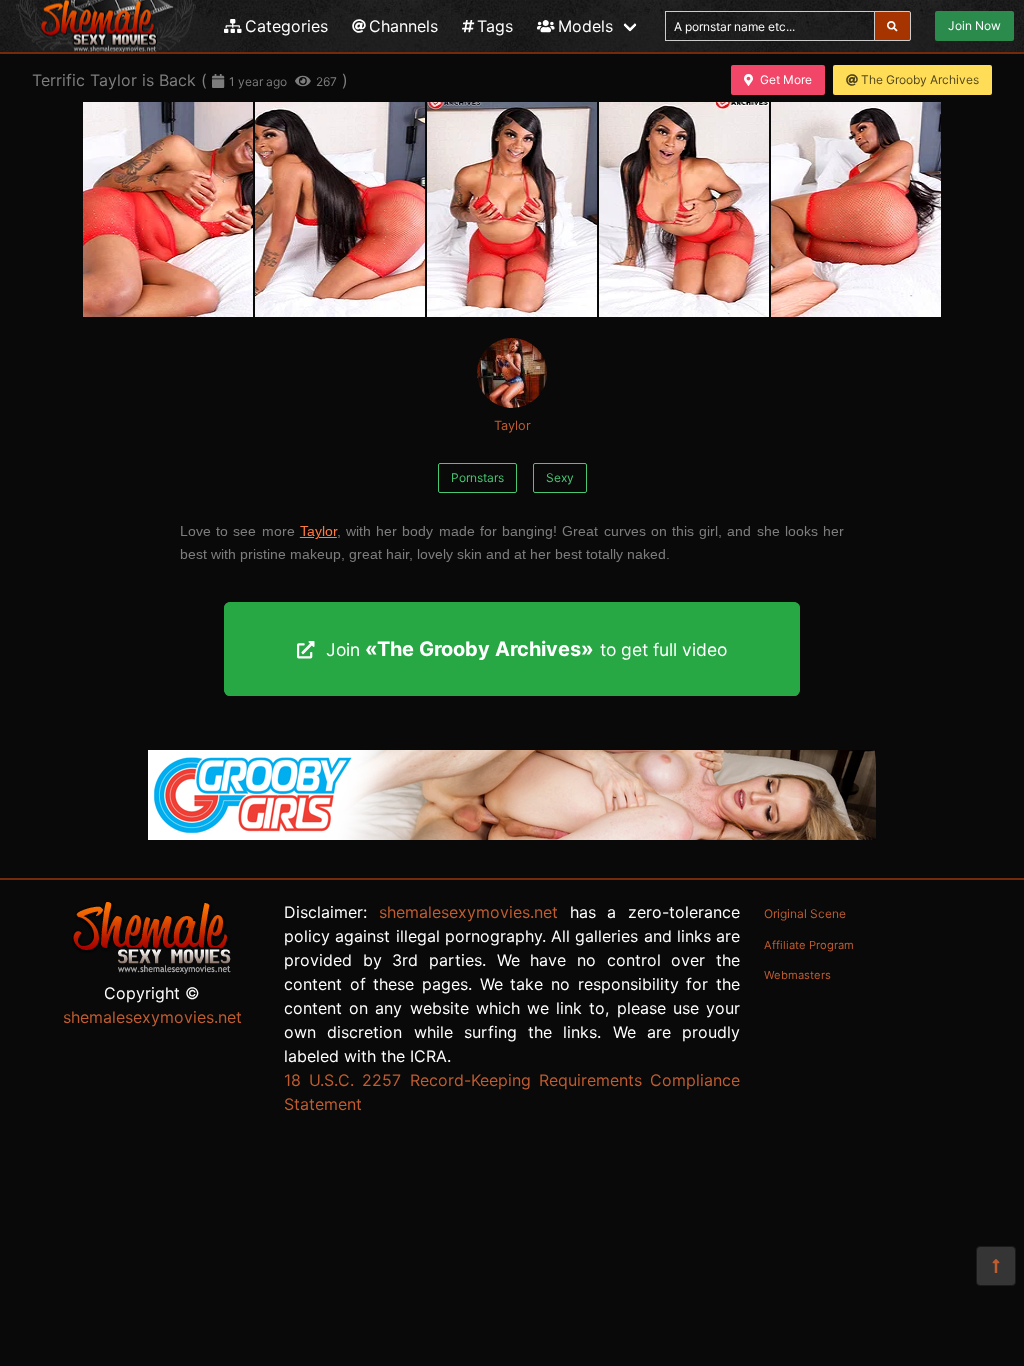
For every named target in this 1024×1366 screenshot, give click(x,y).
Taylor (512, 425)
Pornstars (477, 477)
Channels (403, 26)
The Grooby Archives (920, 79)
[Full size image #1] (340, 209)
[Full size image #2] (512, 209)
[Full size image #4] (856, 209)
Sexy (560, 477)
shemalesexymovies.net (152, 1017)
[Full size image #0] (168, 209)
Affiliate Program (809, 945)
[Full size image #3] (684, 209)
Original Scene (805, 913)
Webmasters (797, 975)
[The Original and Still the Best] (512, 834)
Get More (786, 79)
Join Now (974, 25)
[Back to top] (996, 1266)
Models (585, 26)
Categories (286, 26)
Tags (495, 26)
